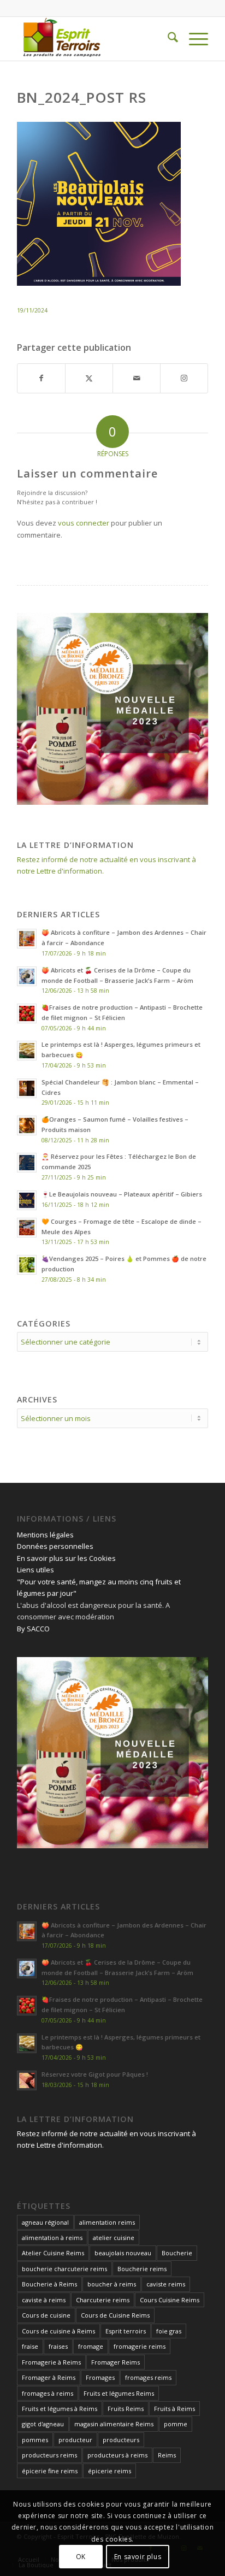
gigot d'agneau (43, 2424)
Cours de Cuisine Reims (115, 2315)
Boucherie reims (142, 2269)
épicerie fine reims (50, 2471)
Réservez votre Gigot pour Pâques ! (95, 2074)
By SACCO (33, 1629)
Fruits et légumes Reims (119, 2393)
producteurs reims (49, 2455)
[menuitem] (167, 39)
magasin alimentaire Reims (114, 2424)
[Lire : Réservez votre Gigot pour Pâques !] (27, 2080)
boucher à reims (112, 2284)
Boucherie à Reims (49, 2284)
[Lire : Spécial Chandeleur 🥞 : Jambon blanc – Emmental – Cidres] (27, 1088)
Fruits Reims (126, 2409)
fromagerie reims (140, 2346)
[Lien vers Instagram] (184, 378)
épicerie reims (109, 2471)
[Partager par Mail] (137, 378)
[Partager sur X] (89, 378)
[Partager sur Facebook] (41, 378)
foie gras (169, 2331)
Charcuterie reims (103, 2300)
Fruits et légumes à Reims (60, 2409)
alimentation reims (107, 2222)
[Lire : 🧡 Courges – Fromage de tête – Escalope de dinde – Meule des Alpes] (27, 1228)
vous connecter (84, 523)
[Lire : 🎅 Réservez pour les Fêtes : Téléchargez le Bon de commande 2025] (27, 1163)
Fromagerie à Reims (51, 2362)
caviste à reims (44, 2300)
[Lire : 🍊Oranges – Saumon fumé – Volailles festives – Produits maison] (27, 1125)
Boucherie (177, 2253)
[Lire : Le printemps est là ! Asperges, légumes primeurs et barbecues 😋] (27, 1051)
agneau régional (45, 2222)
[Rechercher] (167, 39)
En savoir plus (138, 2557)
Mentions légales (45, 1535)
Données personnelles (55, 1546)
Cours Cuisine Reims (170, 2300)
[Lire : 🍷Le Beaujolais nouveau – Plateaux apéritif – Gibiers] (27, 1200)
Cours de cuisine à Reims (58, 2331)
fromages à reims (48, 2393)
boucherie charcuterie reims (64, 2269)
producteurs (121, 2440)
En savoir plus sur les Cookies (66, 1558)
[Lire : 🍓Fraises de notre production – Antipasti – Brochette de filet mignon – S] (27, 1013)
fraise (30, 2346)
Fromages (100, 2377)
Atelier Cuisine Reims (53, 2253)
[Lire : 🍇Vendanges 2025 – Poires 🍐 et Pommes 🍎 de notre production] (27, 1265)
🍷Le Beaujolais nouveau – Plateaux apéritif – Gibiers (122, 1194)
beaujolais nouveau (123, 2253)
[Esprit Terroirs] (93, 39)
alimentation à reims (52, 2238)
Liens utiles (35, 1570)
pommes (35, 2440)
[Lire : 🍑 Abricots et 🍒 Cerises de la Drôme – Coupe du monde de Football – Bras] (27, 976)
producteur (75, 2440)
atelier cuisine (114, 2238)
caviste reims (166, 2284)
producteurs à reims (117, 2455)
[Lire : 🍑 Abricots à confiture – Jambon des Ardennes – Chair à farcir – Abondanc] (27, 939)
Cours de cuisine (46, 2315)
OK (81, 2557)
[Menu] (193, 39)
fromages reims (148, 2377)
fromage (91, 2346)
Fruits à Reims (174, 2409)
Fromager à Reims (49, 2377)
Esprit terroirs (126, 2331)
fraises (58, 2346)
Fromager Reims (116, 2362)
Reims (167, 2455)
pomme (176, 2424)
